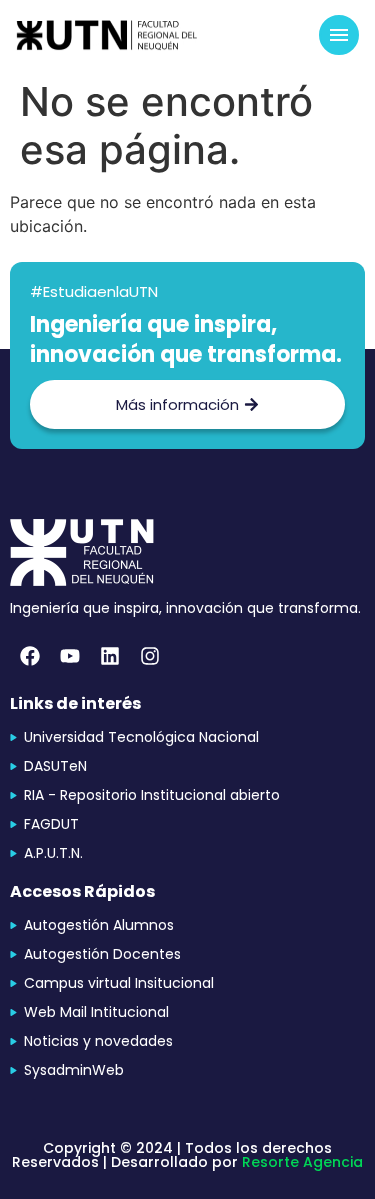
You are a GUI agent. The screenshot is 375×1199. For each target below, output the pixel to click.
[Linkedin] (110, 656)
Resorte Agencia (302, 1162)
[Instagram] (150, 656)
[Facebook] (30, 656)
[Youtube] (70, 656)
